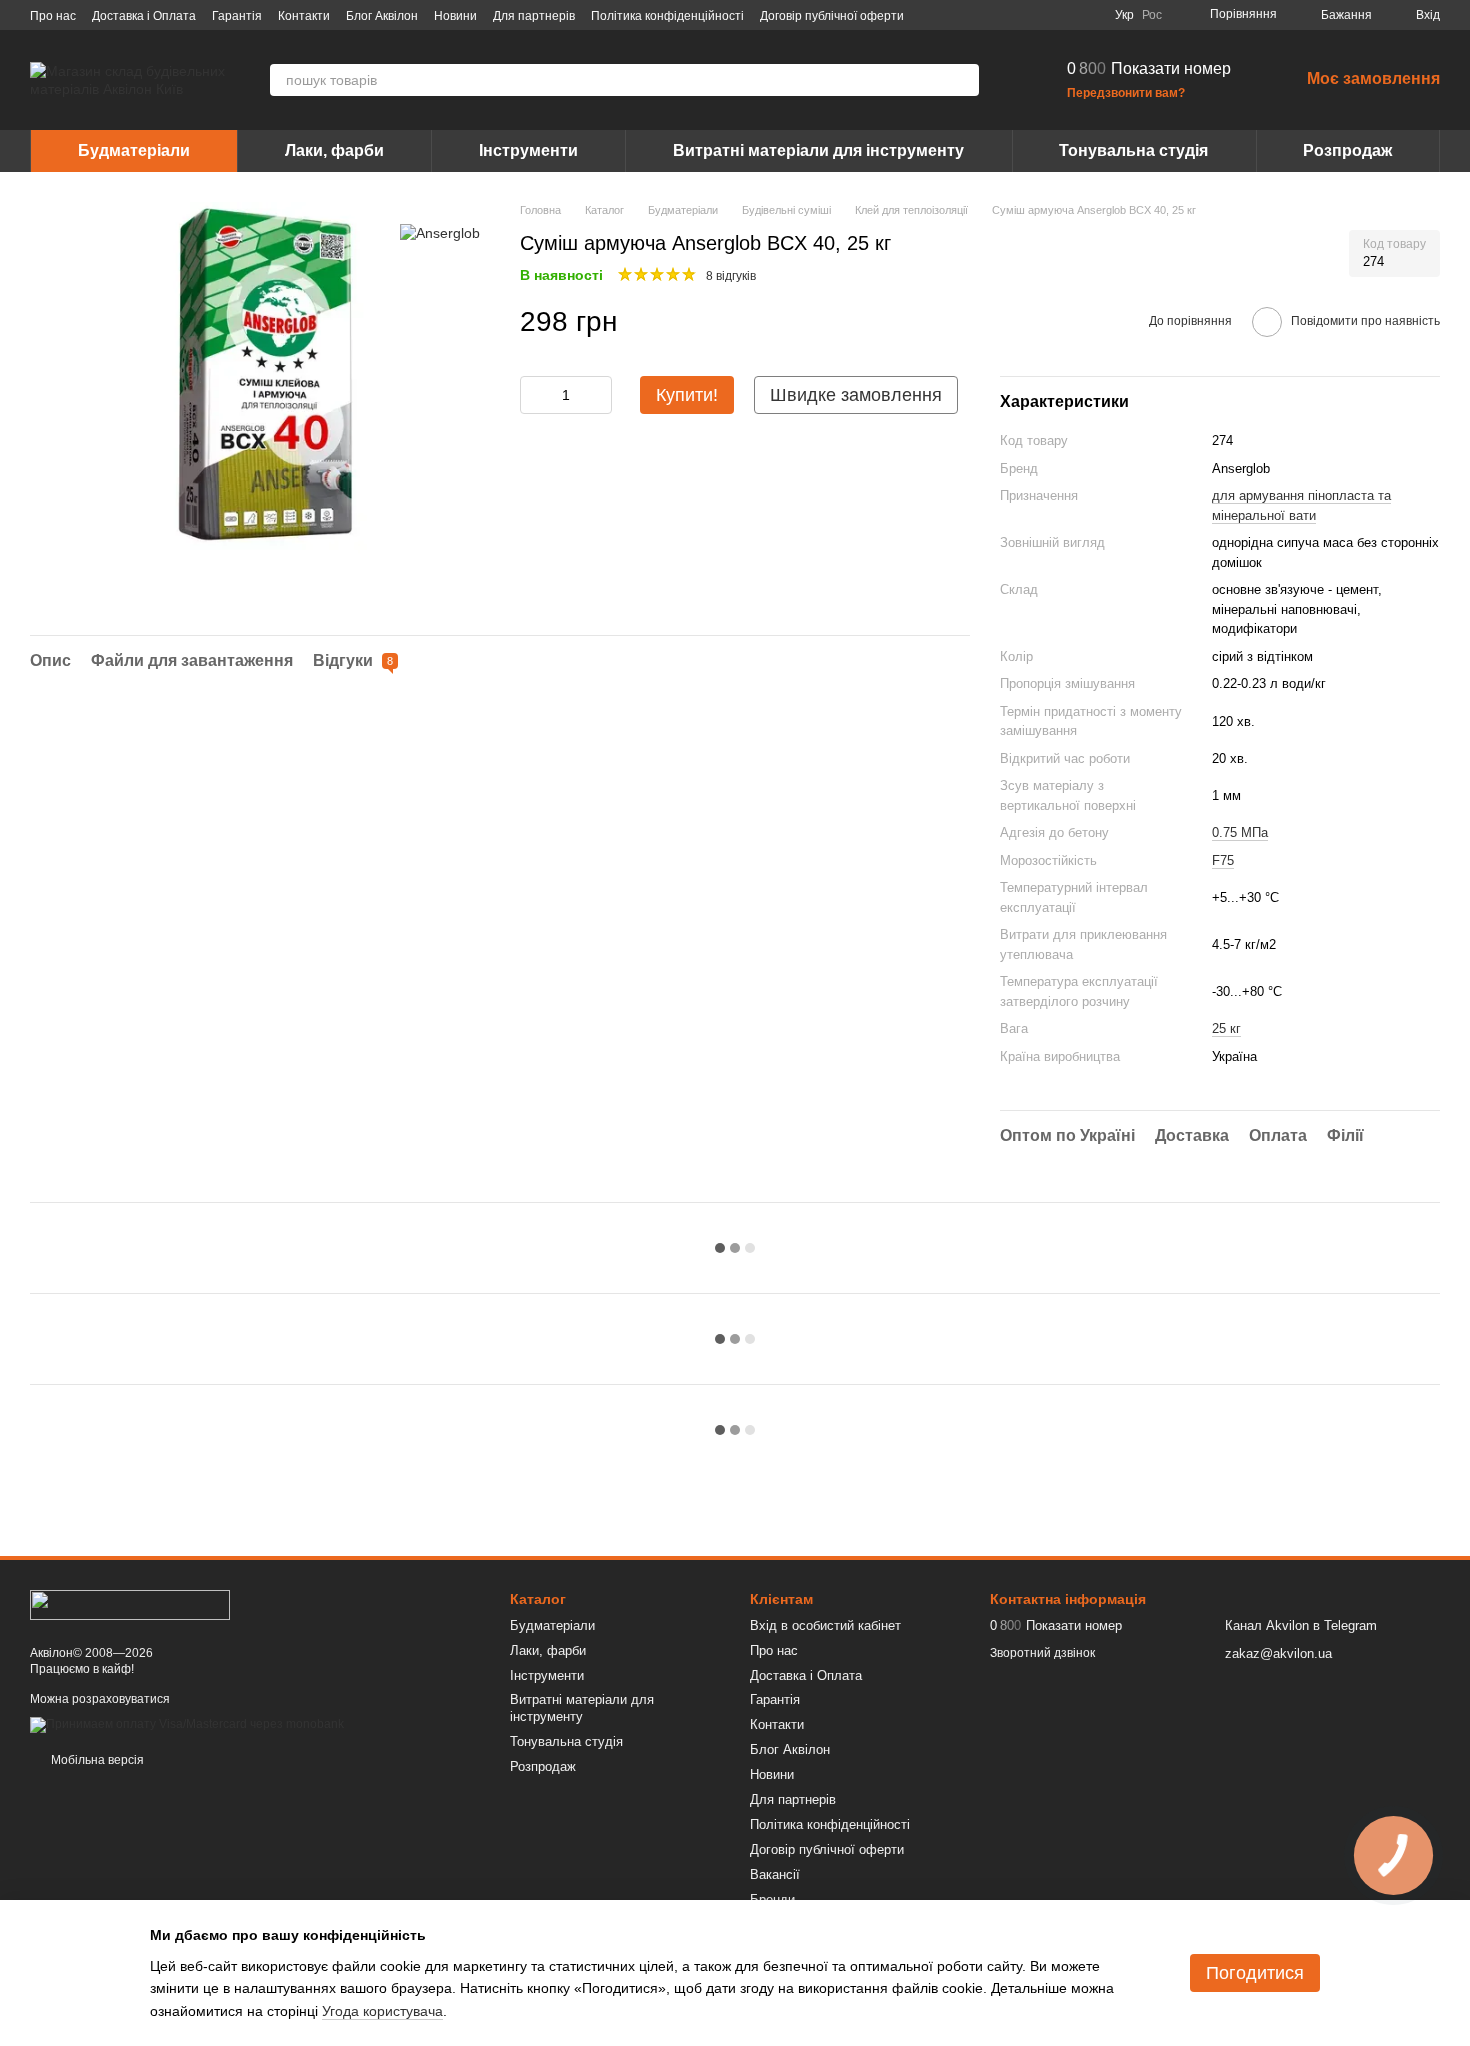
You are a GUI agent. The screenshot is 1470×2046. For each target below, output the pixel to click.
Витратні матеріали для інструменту (818, 150)
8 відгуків (731, 276)
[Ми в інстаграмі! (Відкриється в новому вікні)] (1039, 15)
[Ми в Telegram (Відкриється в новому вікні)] (1063, 15)
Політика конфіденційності (667, 16)
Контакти (304, 16)
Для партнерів (534, 16)
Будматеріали (134, 150)
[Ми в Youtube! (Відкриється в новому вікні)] (1015, 15)
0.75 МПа (1240, 832)
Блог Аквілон (382, 16)
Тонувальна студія (1133, 150)
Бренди (772, 1899)
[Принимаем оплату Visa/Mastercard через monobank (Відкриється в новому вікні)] (187, 1724)
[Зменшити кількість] (535, 395)
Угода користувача (382, 2011)
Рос (1152, 15)
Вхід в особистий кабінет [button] (825, 1625)
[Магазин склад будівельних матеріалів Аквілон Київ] (130, 1604)
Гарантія (237, 16)
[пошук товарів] (963, 80)
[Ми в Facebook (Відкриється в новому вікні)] (991, 15)
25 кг (1226, 1028)
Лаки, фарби (334, 150)
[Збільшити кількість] (597, 395)
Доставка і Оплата (144, 16)
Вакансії (775, 1874)
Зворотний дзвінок (1042, 1653)
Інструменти (528, 150)
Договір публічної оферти (832, 16)
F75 (1223, 860)
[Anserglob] (440, 231)
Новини (455, 16)
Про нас (53, 16)
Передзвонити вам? (1126, 93)
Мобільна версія (96, 1760)
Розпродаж (1347, 150)
